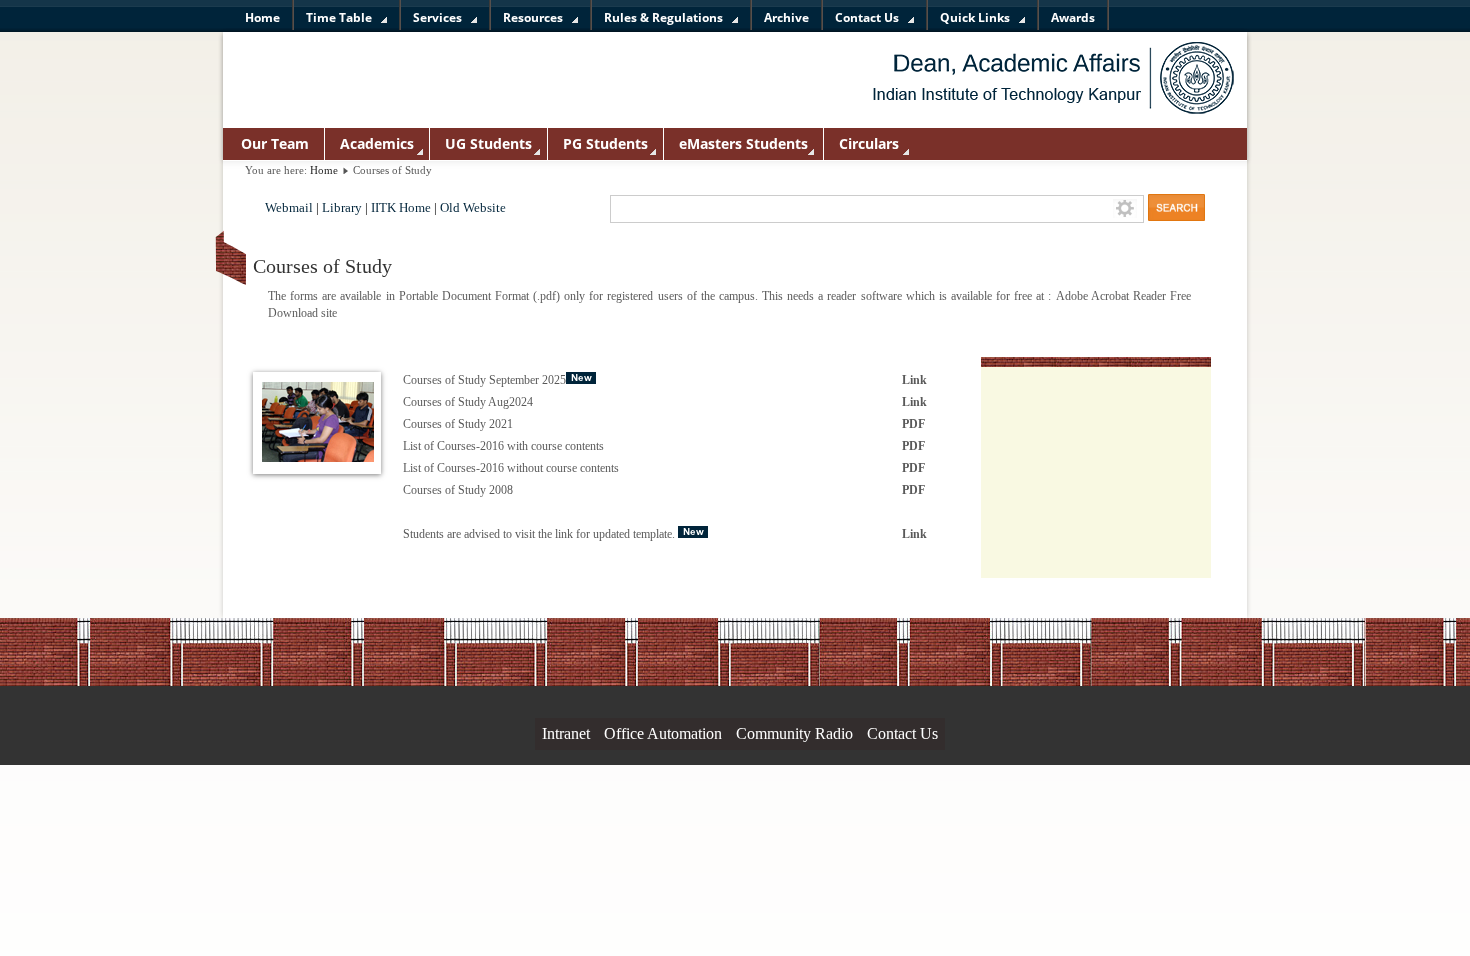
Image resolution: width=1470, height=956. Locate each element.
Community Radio (794, 733)
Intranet (566, 733)
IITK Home (401, 208)
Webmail (289, 208)
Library (342, 208)
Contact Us (902, 733)
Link (914, 380)
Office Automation (663, 733)
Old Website (473, 208)
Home (324, 170)
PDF (913, 424)
